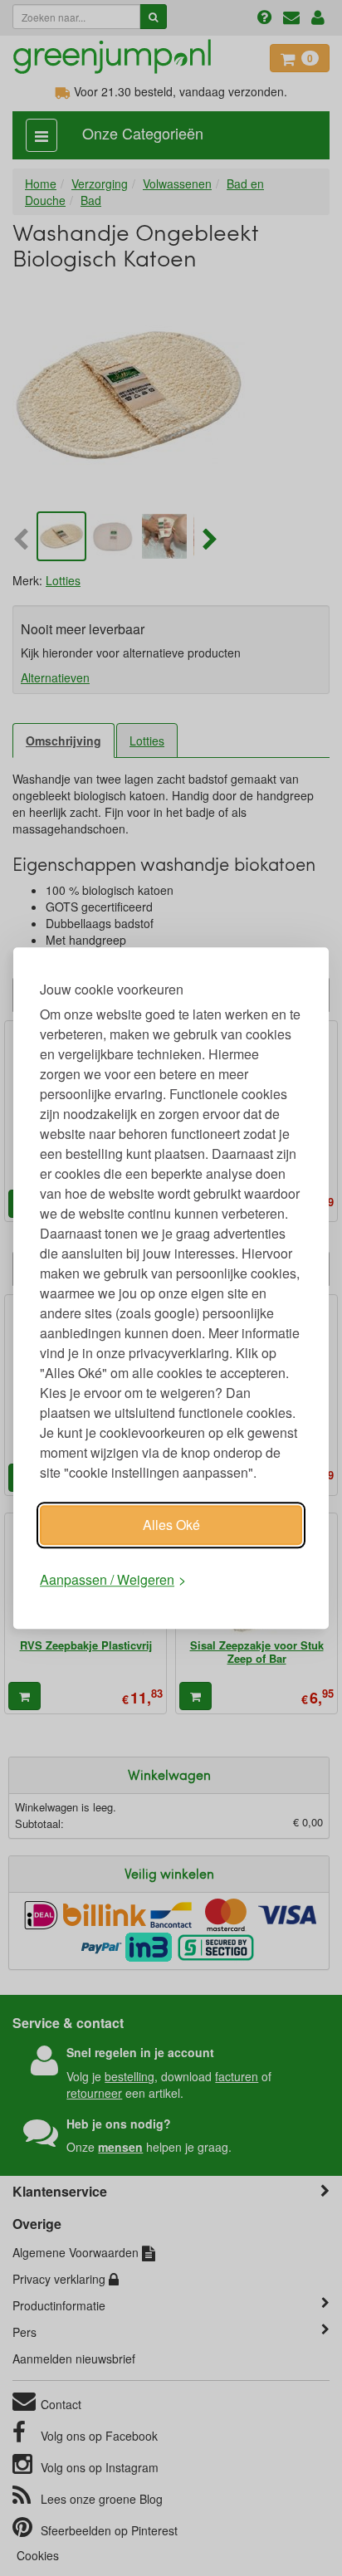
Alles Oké (171, 1525)
